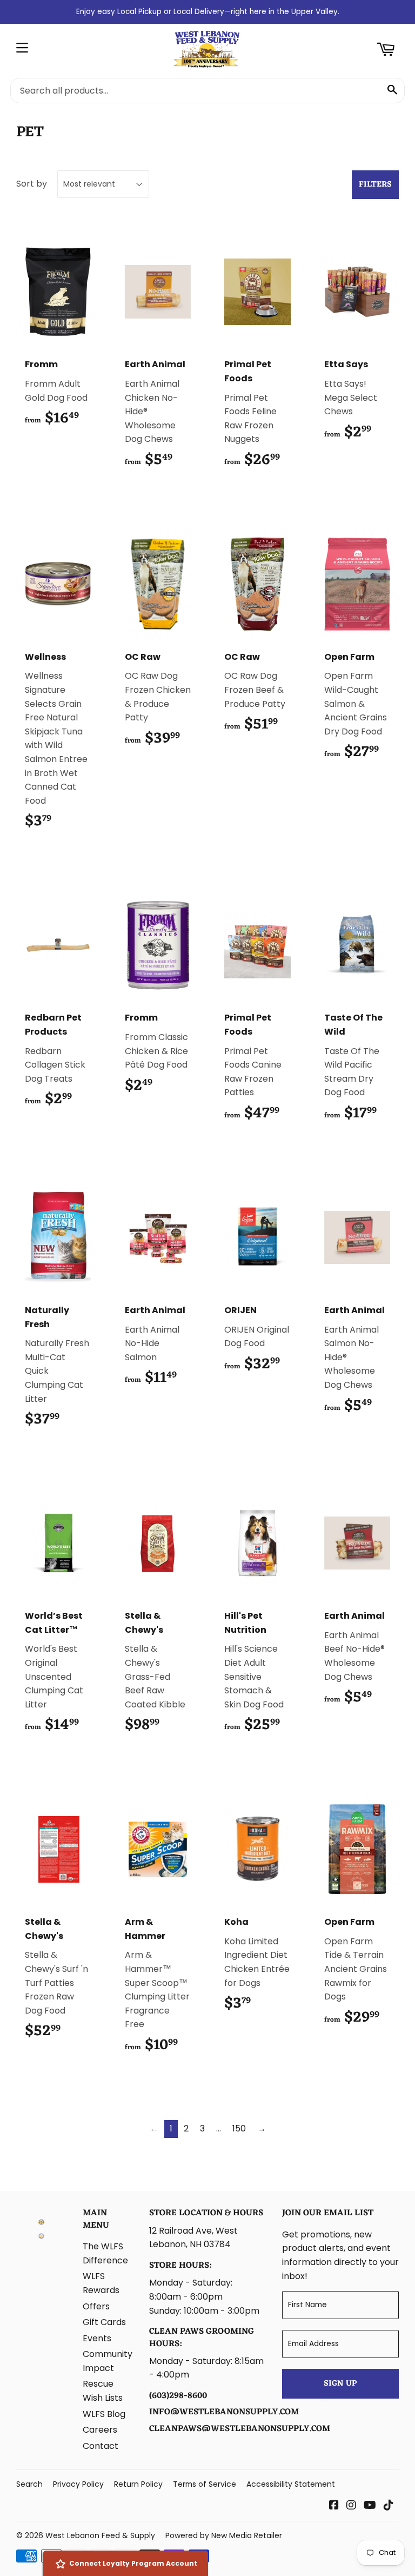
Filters (375, 185)
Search (29, 2484)
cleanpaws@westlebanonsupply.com (240, 2429)
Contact (101, 2446)
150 (239, 2128)
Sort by (32, 184)
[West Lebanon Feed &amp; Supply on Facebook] (334, 2506)
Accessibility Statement (291, 2484)
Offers (96, 2306)
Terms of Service (205, 2484)
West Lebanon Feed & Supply (100, 2535)
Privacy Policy (78, 2484)
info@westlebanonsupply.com (224, 2412)
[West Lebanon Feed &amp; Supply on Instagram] (351, 2506)
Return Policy (138, 2484)
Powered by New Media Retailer (224, 2535)
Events (97, 2338)
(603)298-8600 (178, 2396)
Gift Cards (104, 2322)
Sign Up (340, 2384)
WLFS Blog (104, 2414)
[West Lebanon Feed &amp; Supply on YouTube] (370, 2506)
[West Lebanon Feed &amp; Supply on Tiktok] (389, 2506)
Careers (100, 2430)
